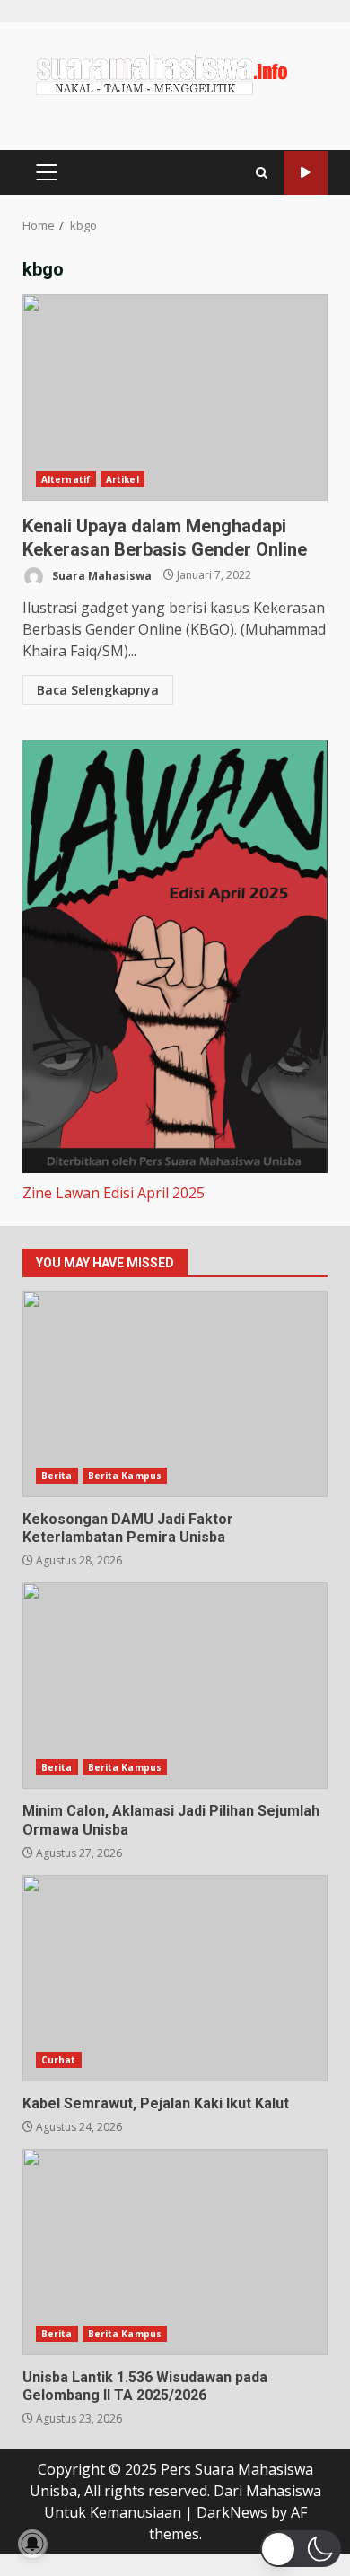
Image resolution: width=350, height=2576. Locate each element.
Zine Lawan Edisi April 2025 (114, 1193)
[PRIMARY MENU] (46, 172)
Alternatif (66, 479)
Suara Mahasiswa (101, 575)
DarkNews (232, 2512)
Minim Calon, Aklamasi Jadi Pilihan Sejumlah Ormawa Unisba (175, 1686)
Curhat (59, 2060)
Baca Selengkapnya (98, 690)
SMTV (306, 173)
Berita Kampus (125, 1476)
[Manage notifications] (32, 2544)
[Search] (262, 173)
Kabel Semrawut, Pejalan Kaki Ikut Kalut (175, 1978)
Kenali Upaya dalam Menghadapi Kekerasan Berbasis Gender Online (175, 398)
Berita (57, 1476)
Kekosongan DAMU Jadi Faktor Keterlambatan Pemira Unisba (175, 1394)
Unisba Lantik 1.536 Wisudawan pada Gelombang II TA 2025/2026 (175, 2252)
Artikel (122, 479)
